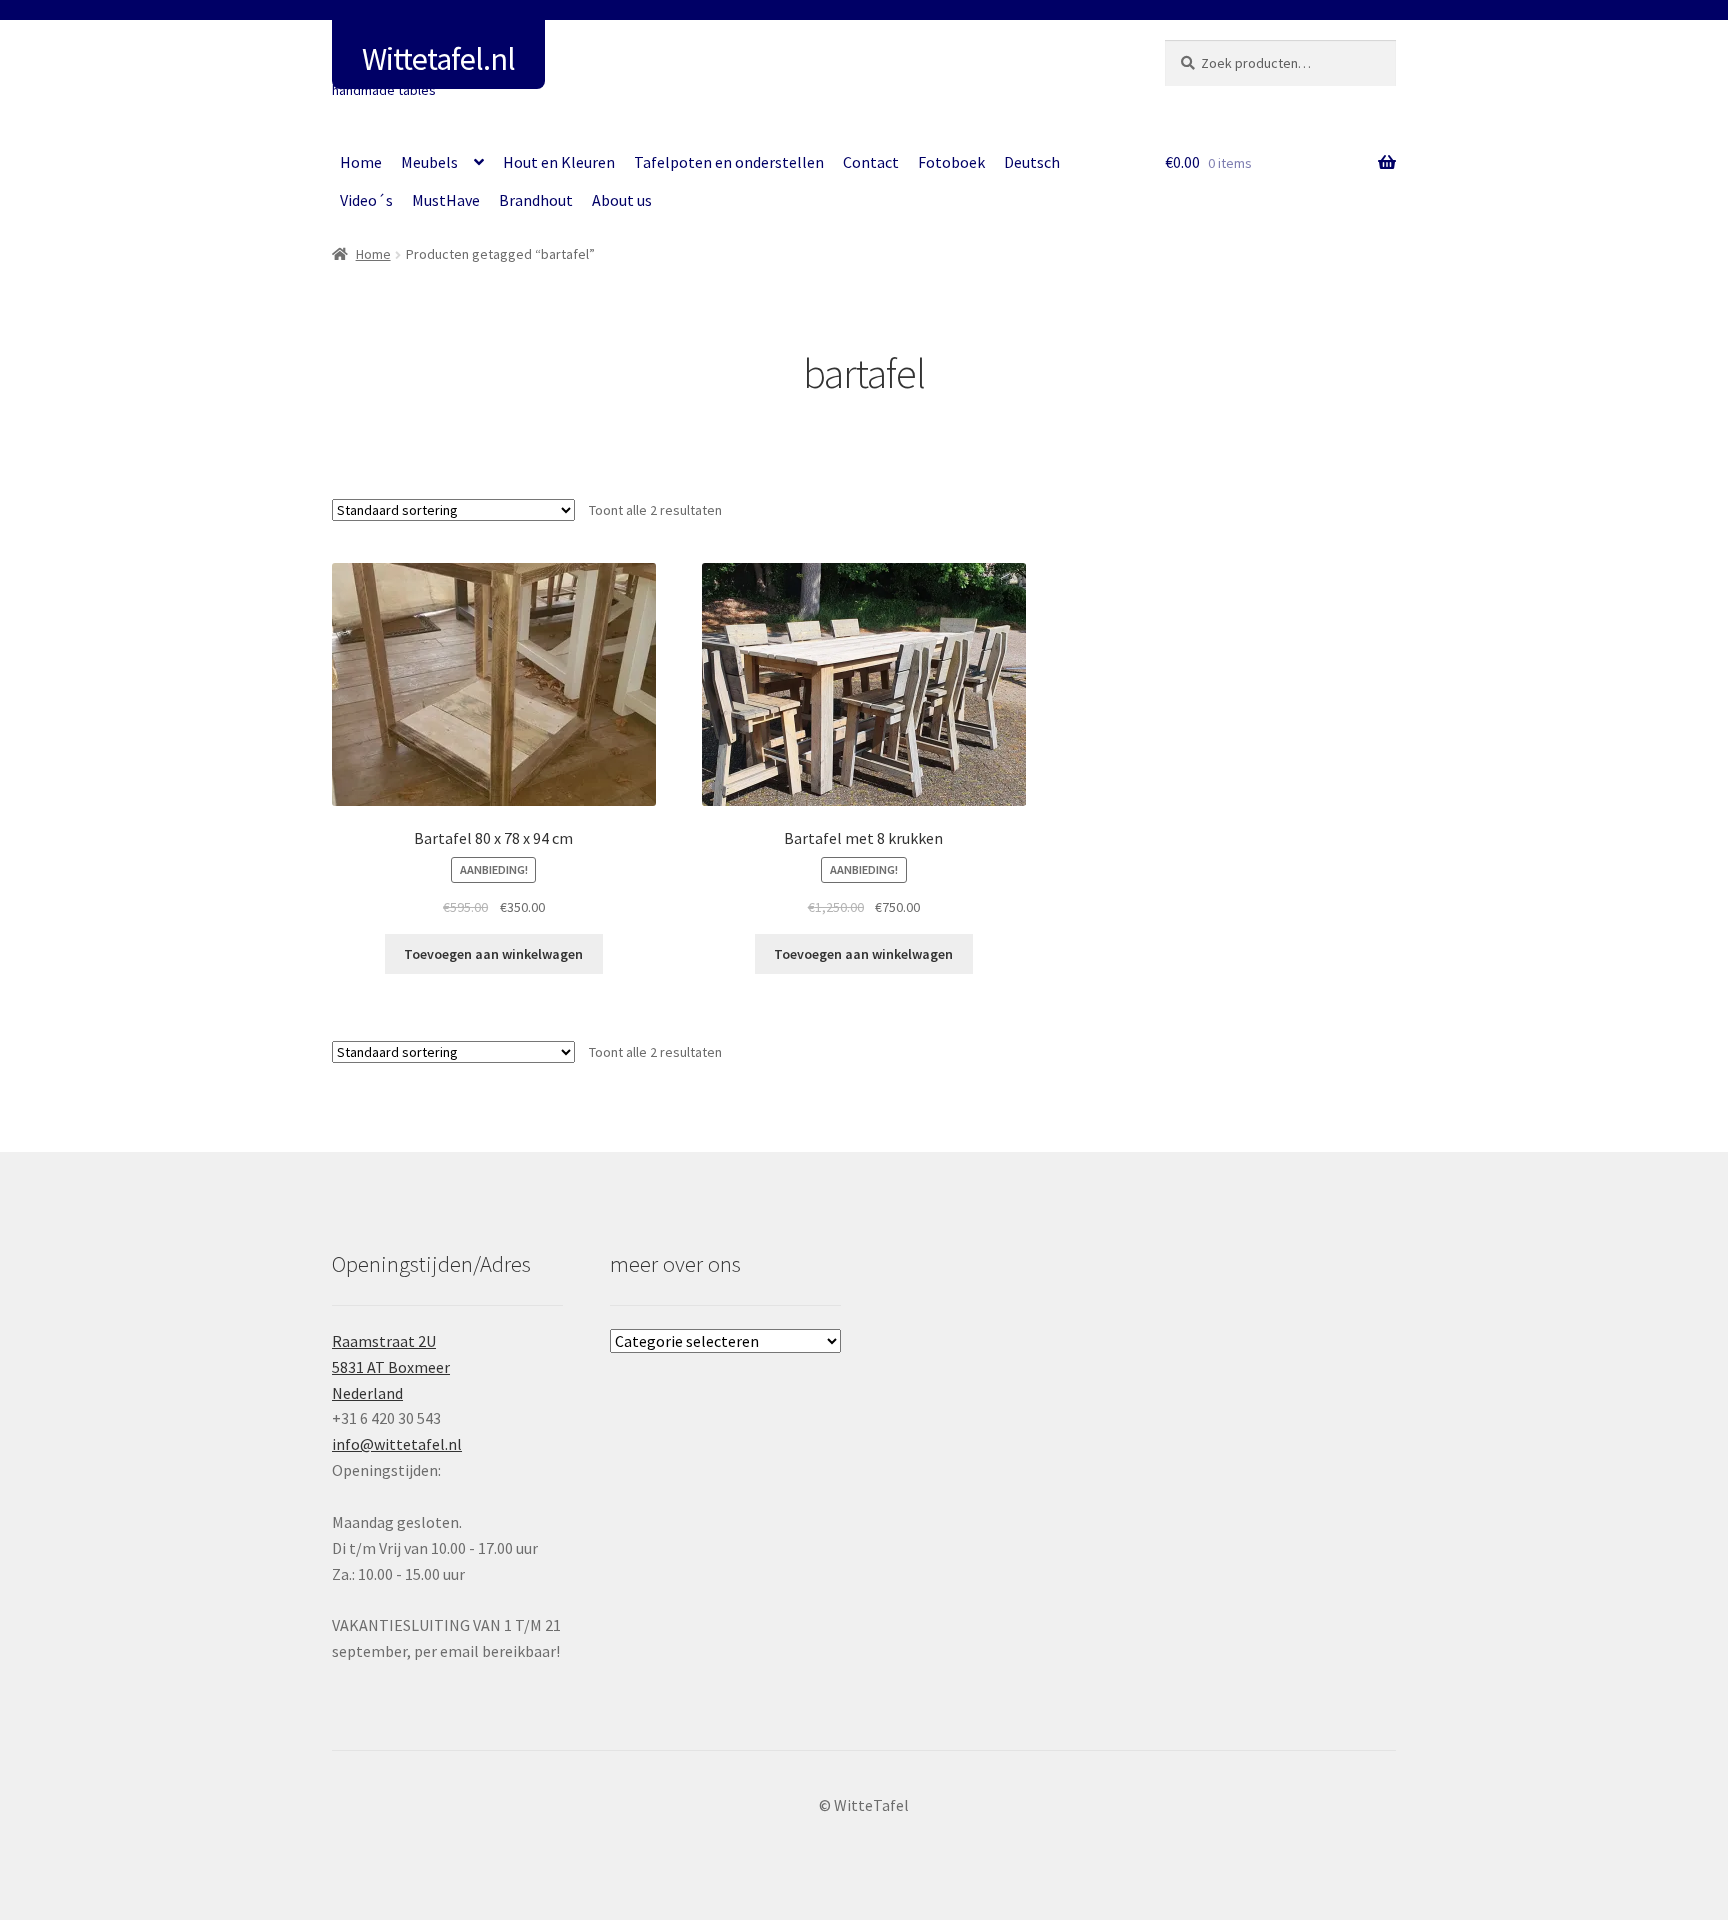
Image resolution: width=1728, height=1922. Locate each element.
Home (361, 162)
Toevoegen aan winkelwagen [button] (493, 954)
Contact (871, 162)
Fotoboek (951, 162)
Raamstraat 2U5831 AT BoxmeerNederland (391, 1367)
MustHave (446, 200)
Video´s (366, 200)
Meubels (429, 162)
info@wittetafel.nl (397, 1444)
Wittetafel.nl (438, 59)
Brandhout (536, 200)
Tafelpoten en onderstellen (729, 162)
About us (622, 200)
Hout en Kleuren (559, 162)
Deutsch (1032, 162)
